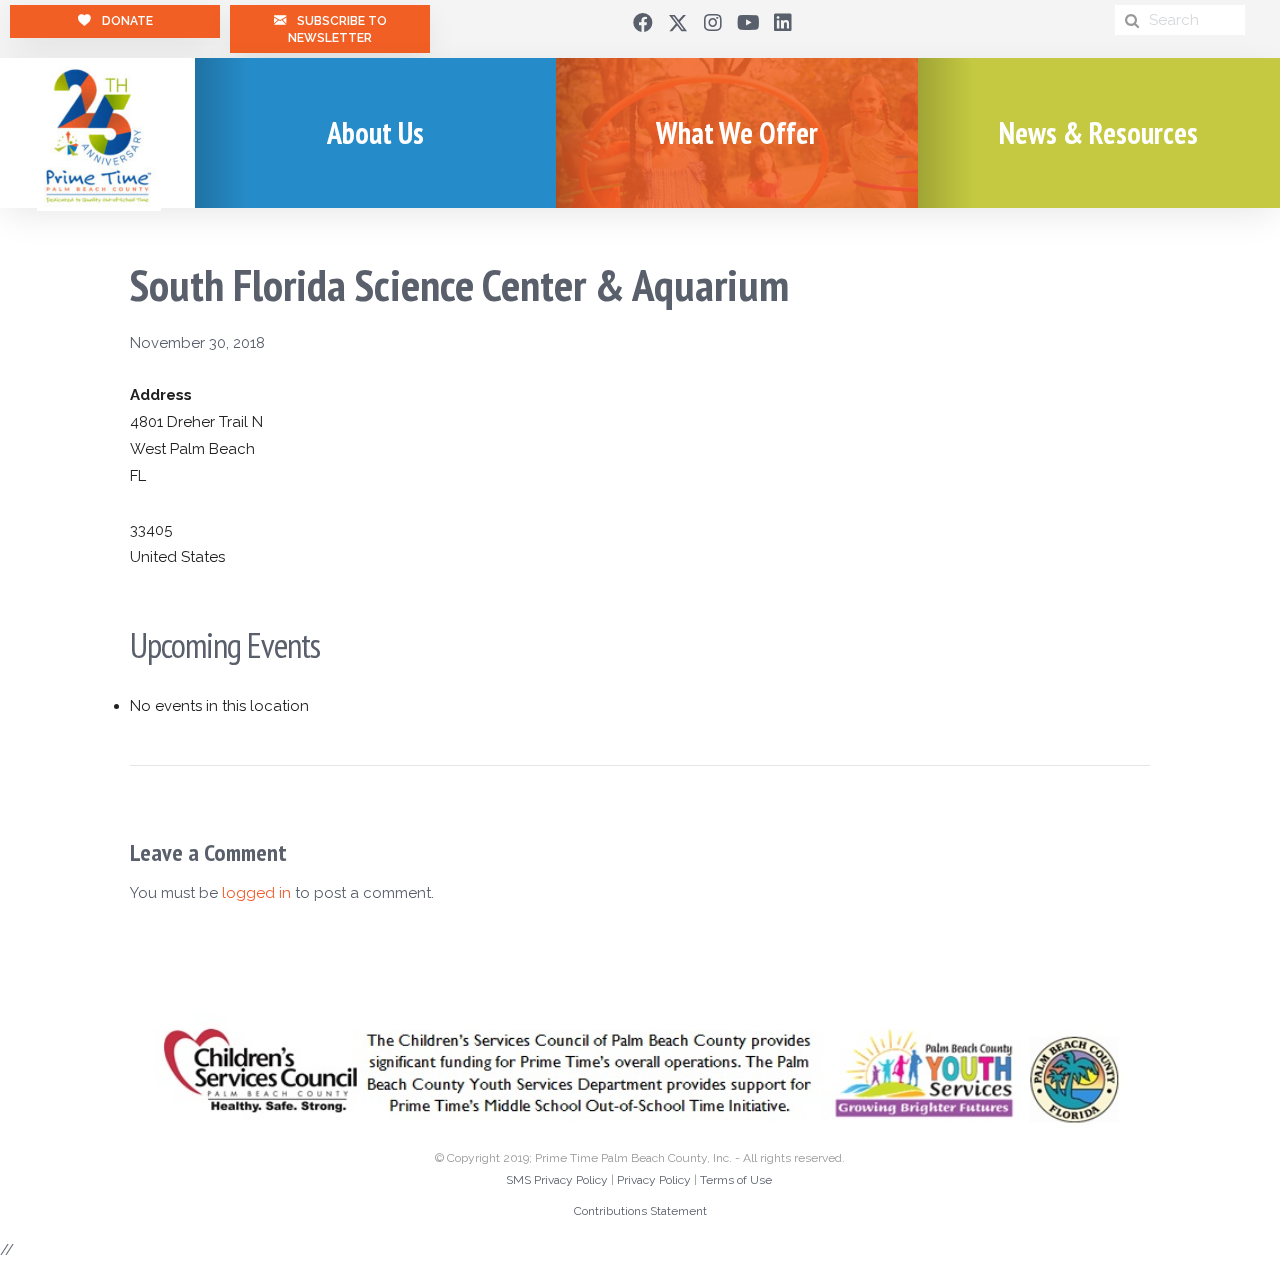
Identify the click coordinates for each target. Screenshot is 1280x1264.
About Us (375, 132)
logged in (256, 893)
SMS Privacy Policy (557, 1180)
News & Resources (1098, 132)
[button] (643, 23)
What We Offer (737, 132)
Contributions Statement (640, 1211)
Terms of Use (736, 1180)
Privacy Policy (654, 1180)
